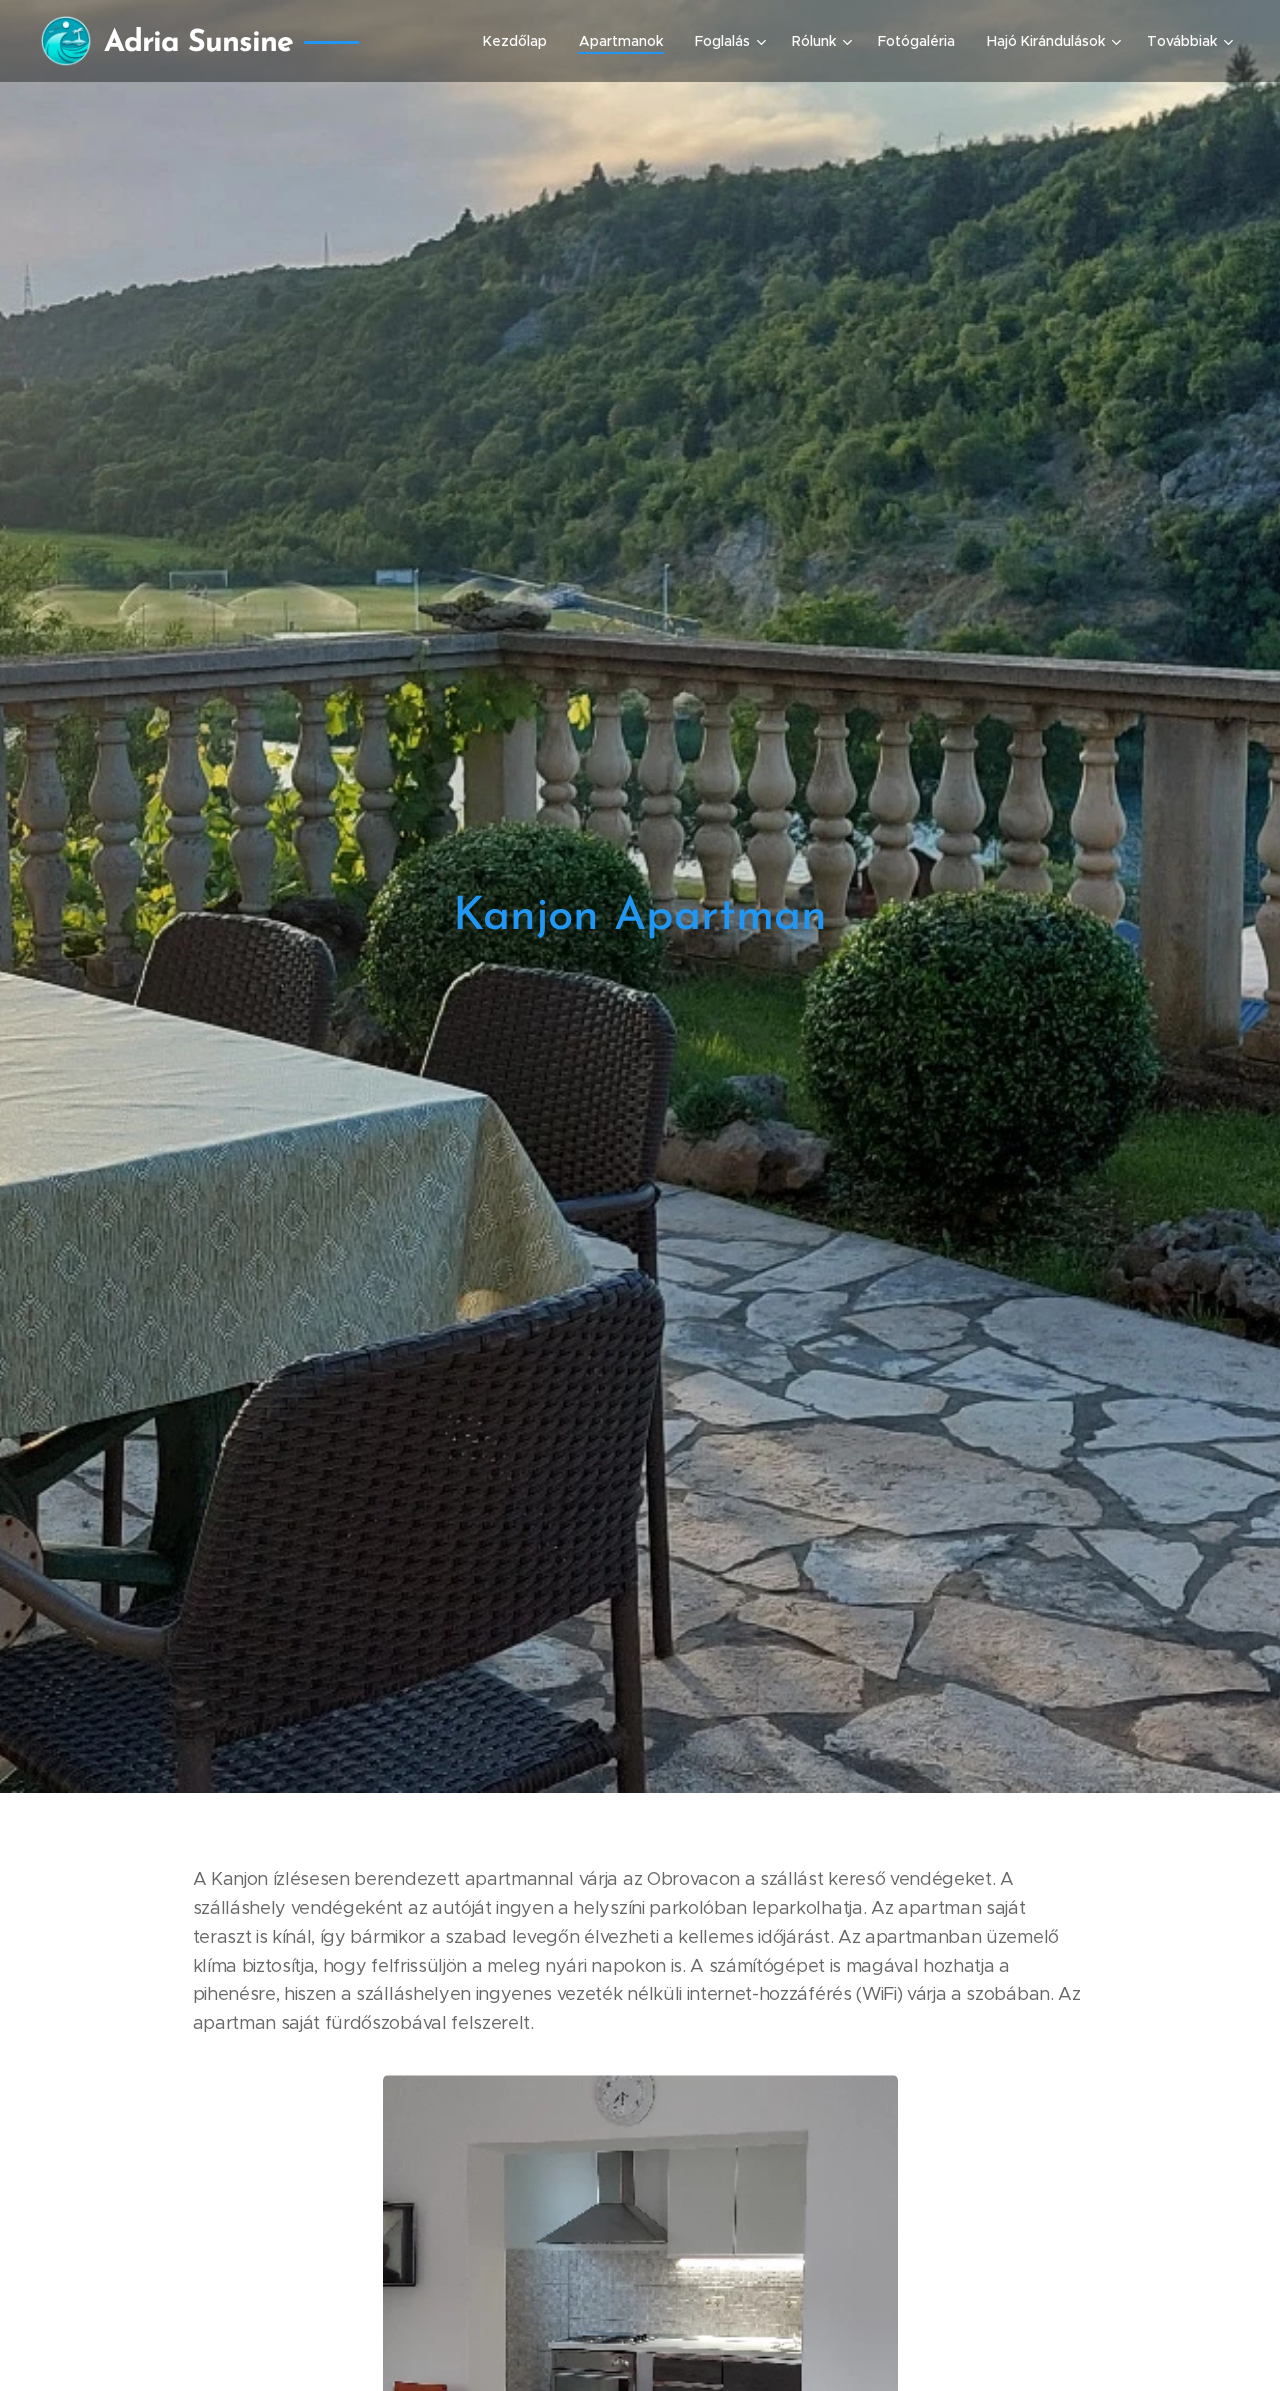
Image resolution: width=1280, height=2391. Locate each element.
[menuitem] (520, 41)
